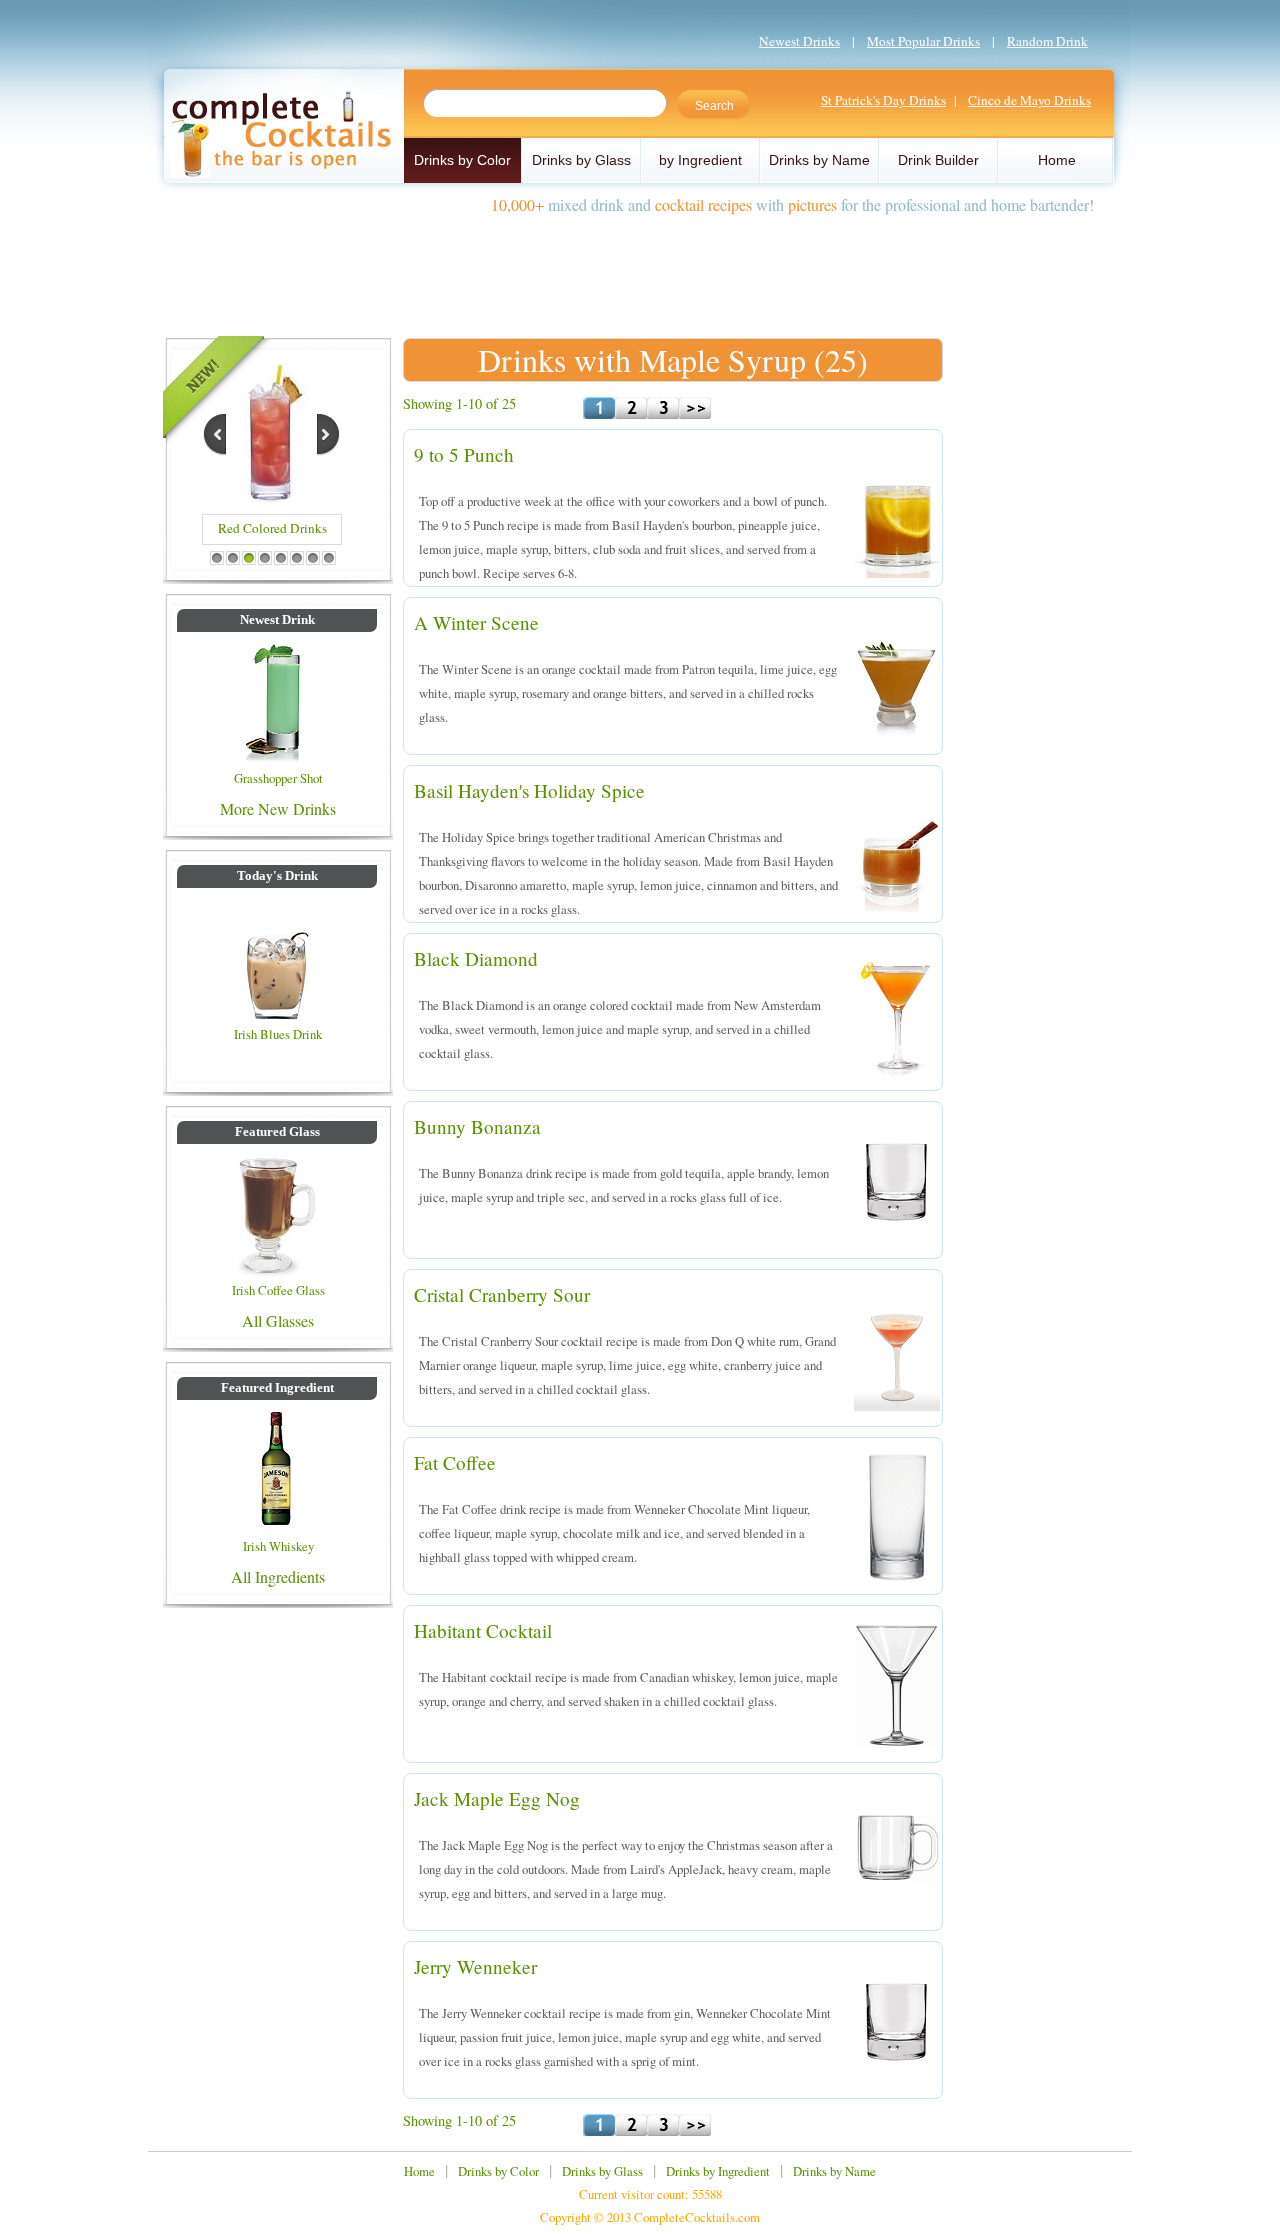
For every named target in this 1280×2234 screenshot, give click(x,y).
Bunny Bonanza (477, 1126)
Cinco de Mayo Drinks (1029, 100)
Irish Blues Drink (278, 1034)
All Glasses (278, 1320)
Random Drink (1047, 41)
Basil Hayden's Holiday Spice (529, 790)
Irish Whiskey (278, 1546)
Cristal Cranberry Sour (502, 1294)
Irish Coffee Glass (278, 1290)
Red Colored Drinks (272, 528)
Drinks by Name (819, 160)
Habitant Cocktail (483, 1630)
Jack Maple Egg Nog (497, 1798)
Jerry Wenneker (475, 1966)
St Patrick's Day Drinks (883, 100)
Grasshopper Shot (278, 778)
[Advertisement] (640, 268)
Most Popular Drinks (923, 41)
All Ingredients (278, 1576)
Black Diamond (476, 958)
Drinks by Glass (581, 160)
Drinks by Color (462, 160)
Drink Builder (938, 160)
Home (1057, 160)
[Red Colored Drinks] (271, 496)
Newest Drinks (799, 41)
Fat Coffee (455, 1462)
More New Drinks (278, 808)
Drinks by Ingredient (718, 2171)
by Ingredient (700, 160)
